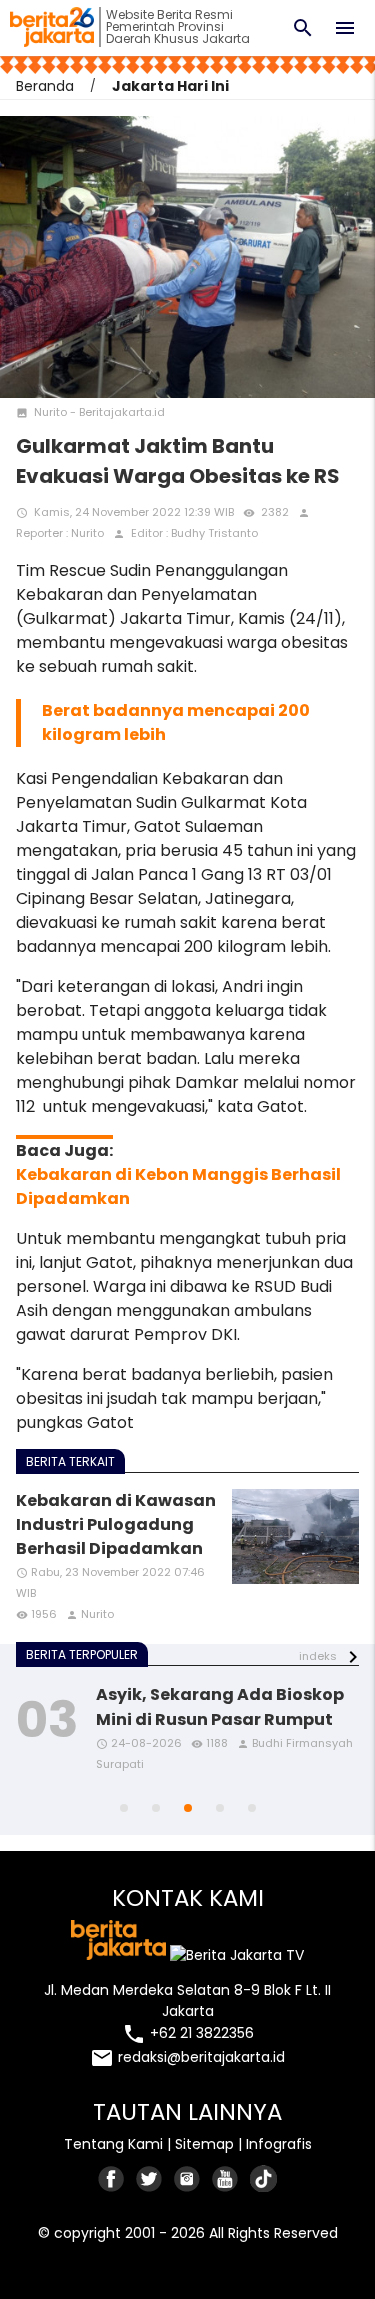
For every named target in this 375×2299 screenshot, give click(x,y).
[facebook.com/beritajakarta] (112, 2178)
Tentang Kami (113, 2144)
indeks (318, 1656)
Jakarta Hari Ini (170, 86)
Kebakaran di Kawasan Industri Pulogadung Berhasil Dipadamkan (116, 1524)
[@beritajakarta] (150, 2178)
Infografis (279, 2144)
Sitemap (204, 2144)
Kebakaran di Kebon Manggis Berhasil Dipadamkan (178, 1186)
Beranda (45, 86)
